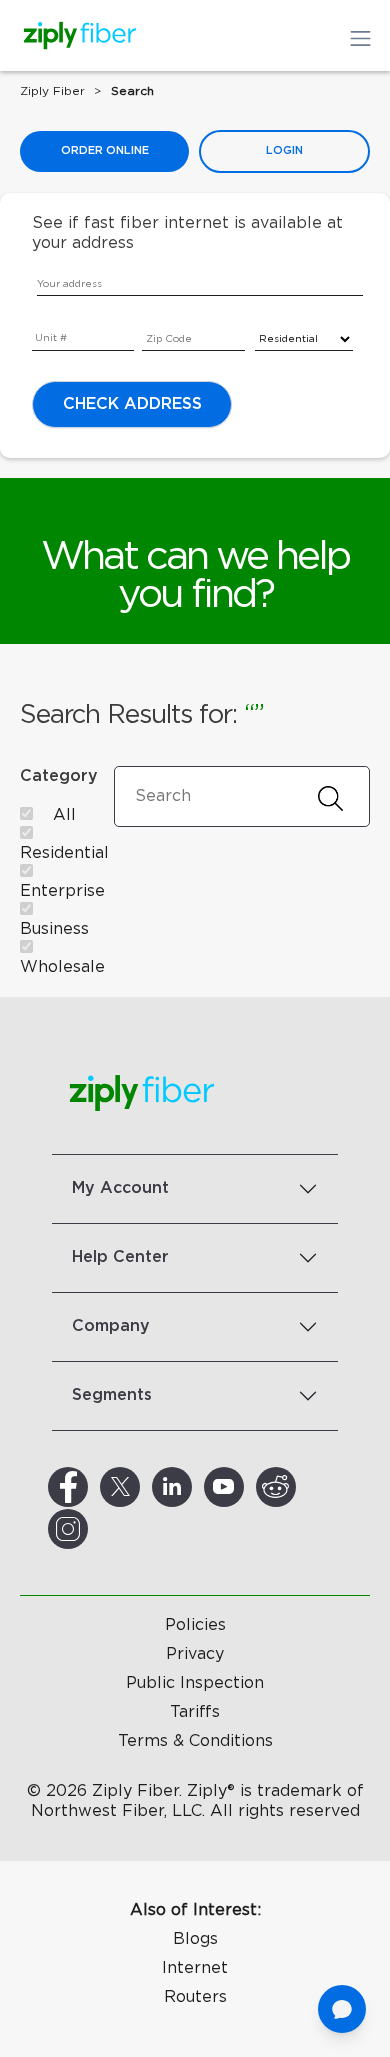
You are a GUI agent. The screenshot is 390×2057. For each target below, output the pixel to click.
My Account (120, 1188)
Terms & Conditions (195, 1741)
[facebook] (92, 1487)
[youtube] (248, 1487)
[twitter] (144, 1487)
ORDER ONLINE (105, 150)
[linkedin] (196, 1487)
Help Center (120, 1257)
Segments (112, 1395)
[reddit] (300, 1487)
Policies (195, 1625)
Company (111, 1326)
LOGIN (284, 150)
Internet (195, 1968)
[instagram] (92, 1529)
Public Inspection (195, 1683)
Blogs (195, 1939)
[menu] (46, 323)
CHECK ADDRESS (132, 404)
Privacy (195, 1654)
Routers (195, 1997)
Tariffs (195, 1712)
